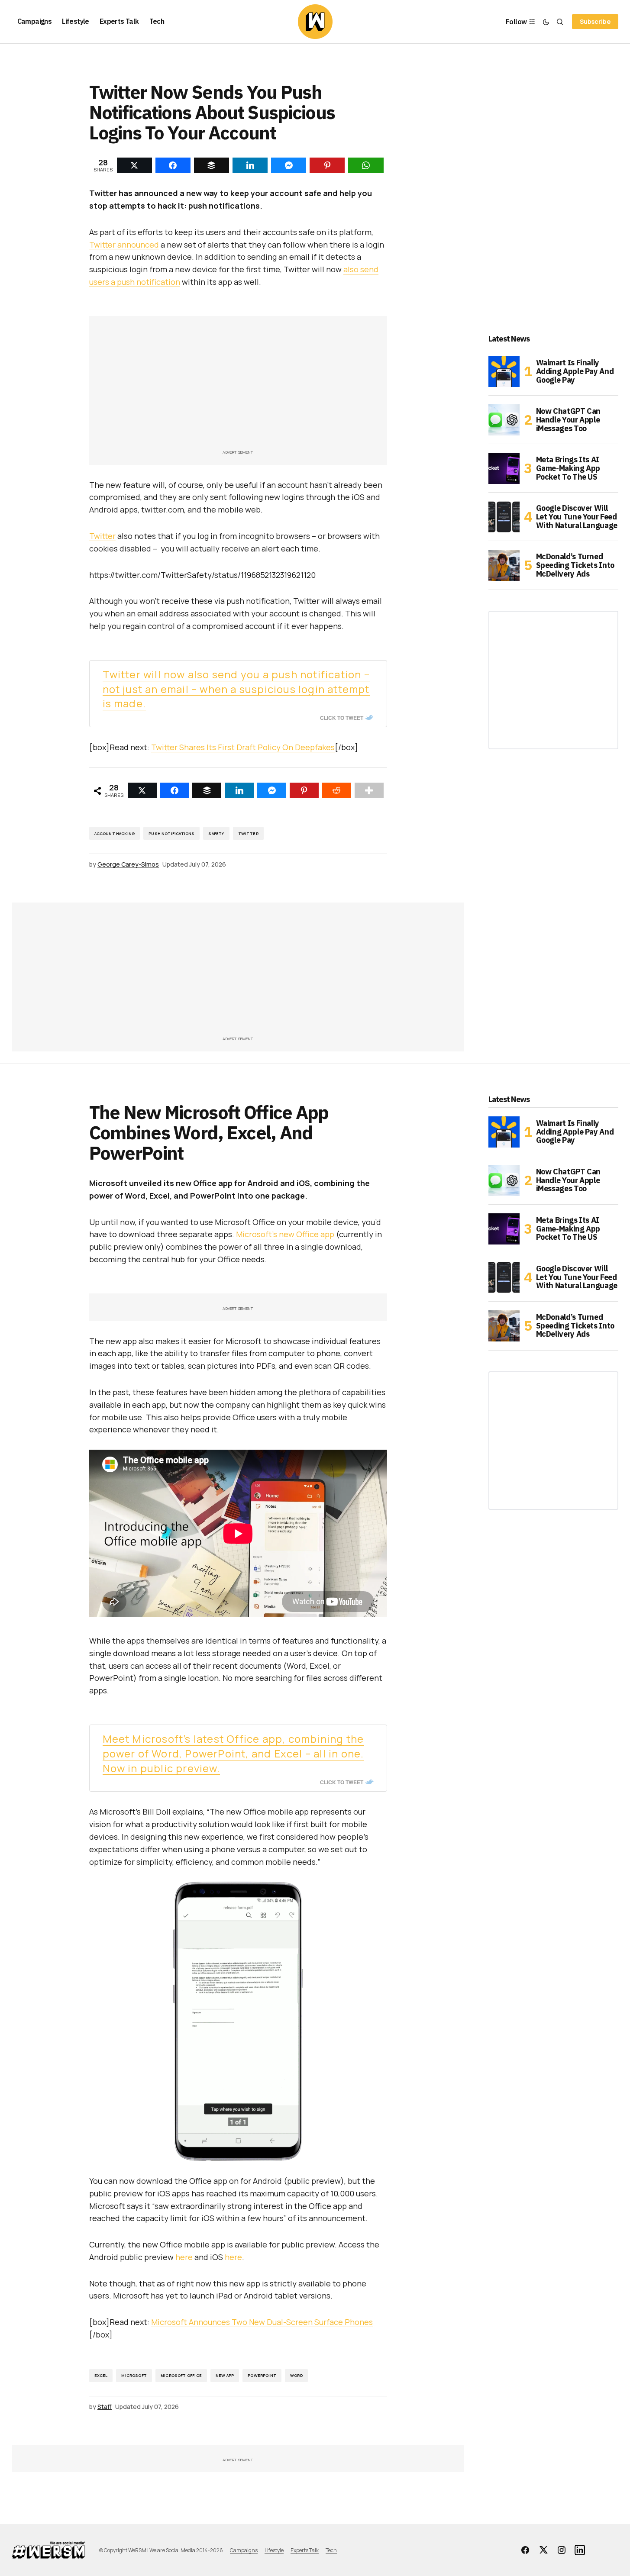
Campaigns (244, 2550)
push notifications (171, 833)
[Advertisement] (238, 387)
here (184, 2257)
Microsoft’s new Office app (285, 1234)
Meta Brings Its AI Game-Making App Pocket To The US (568, 468)
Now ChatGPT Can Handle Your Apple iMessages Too (569, 420)
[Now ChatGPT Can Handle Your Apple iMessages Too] (504, 420)
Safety (216, 833)
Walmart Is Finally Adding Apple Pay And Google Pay (575, 371)
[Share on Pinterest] (304, 790)
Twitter (102, 536)
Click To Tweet (342, 718)
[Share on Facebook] (175, 790)
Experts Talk (305, 2550)
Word (296, 2375)
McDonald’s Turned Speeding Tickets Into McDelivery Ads (575, 565)
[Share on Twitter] (142, 790)
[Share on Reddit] (337, 790)
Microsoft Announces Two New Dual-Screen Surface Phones (262, 2322)
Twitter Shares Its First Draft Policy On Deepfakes (243, 747)
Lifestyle (274, 2550)
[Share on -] (134, 165)
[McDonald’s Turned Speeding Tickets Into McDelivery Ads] (504, 565)
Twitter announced (124, 245)
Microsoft (134, 2375)
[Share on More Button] (369, 790)
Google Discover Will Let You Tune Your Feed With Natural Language (577, 517)
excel (101, 2375)
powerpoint (262, 2375)
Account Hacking (115, 833)
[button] (546, 22)
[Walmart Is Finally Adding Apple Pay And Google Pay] (504, 371)
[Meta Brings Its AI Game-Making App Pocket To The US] (504, 468)
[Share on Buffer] (207, 790)
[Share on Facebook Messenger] (272, 790)
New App (225, 2375)
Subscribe (595, 21)
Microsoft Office (181, 2375)
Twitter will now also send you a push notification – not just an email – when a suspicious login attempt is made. (236, 689)
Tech (331, 2550)
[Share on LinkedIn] (239, 790)
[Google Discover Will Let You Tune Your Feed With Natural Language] (504, 517)
